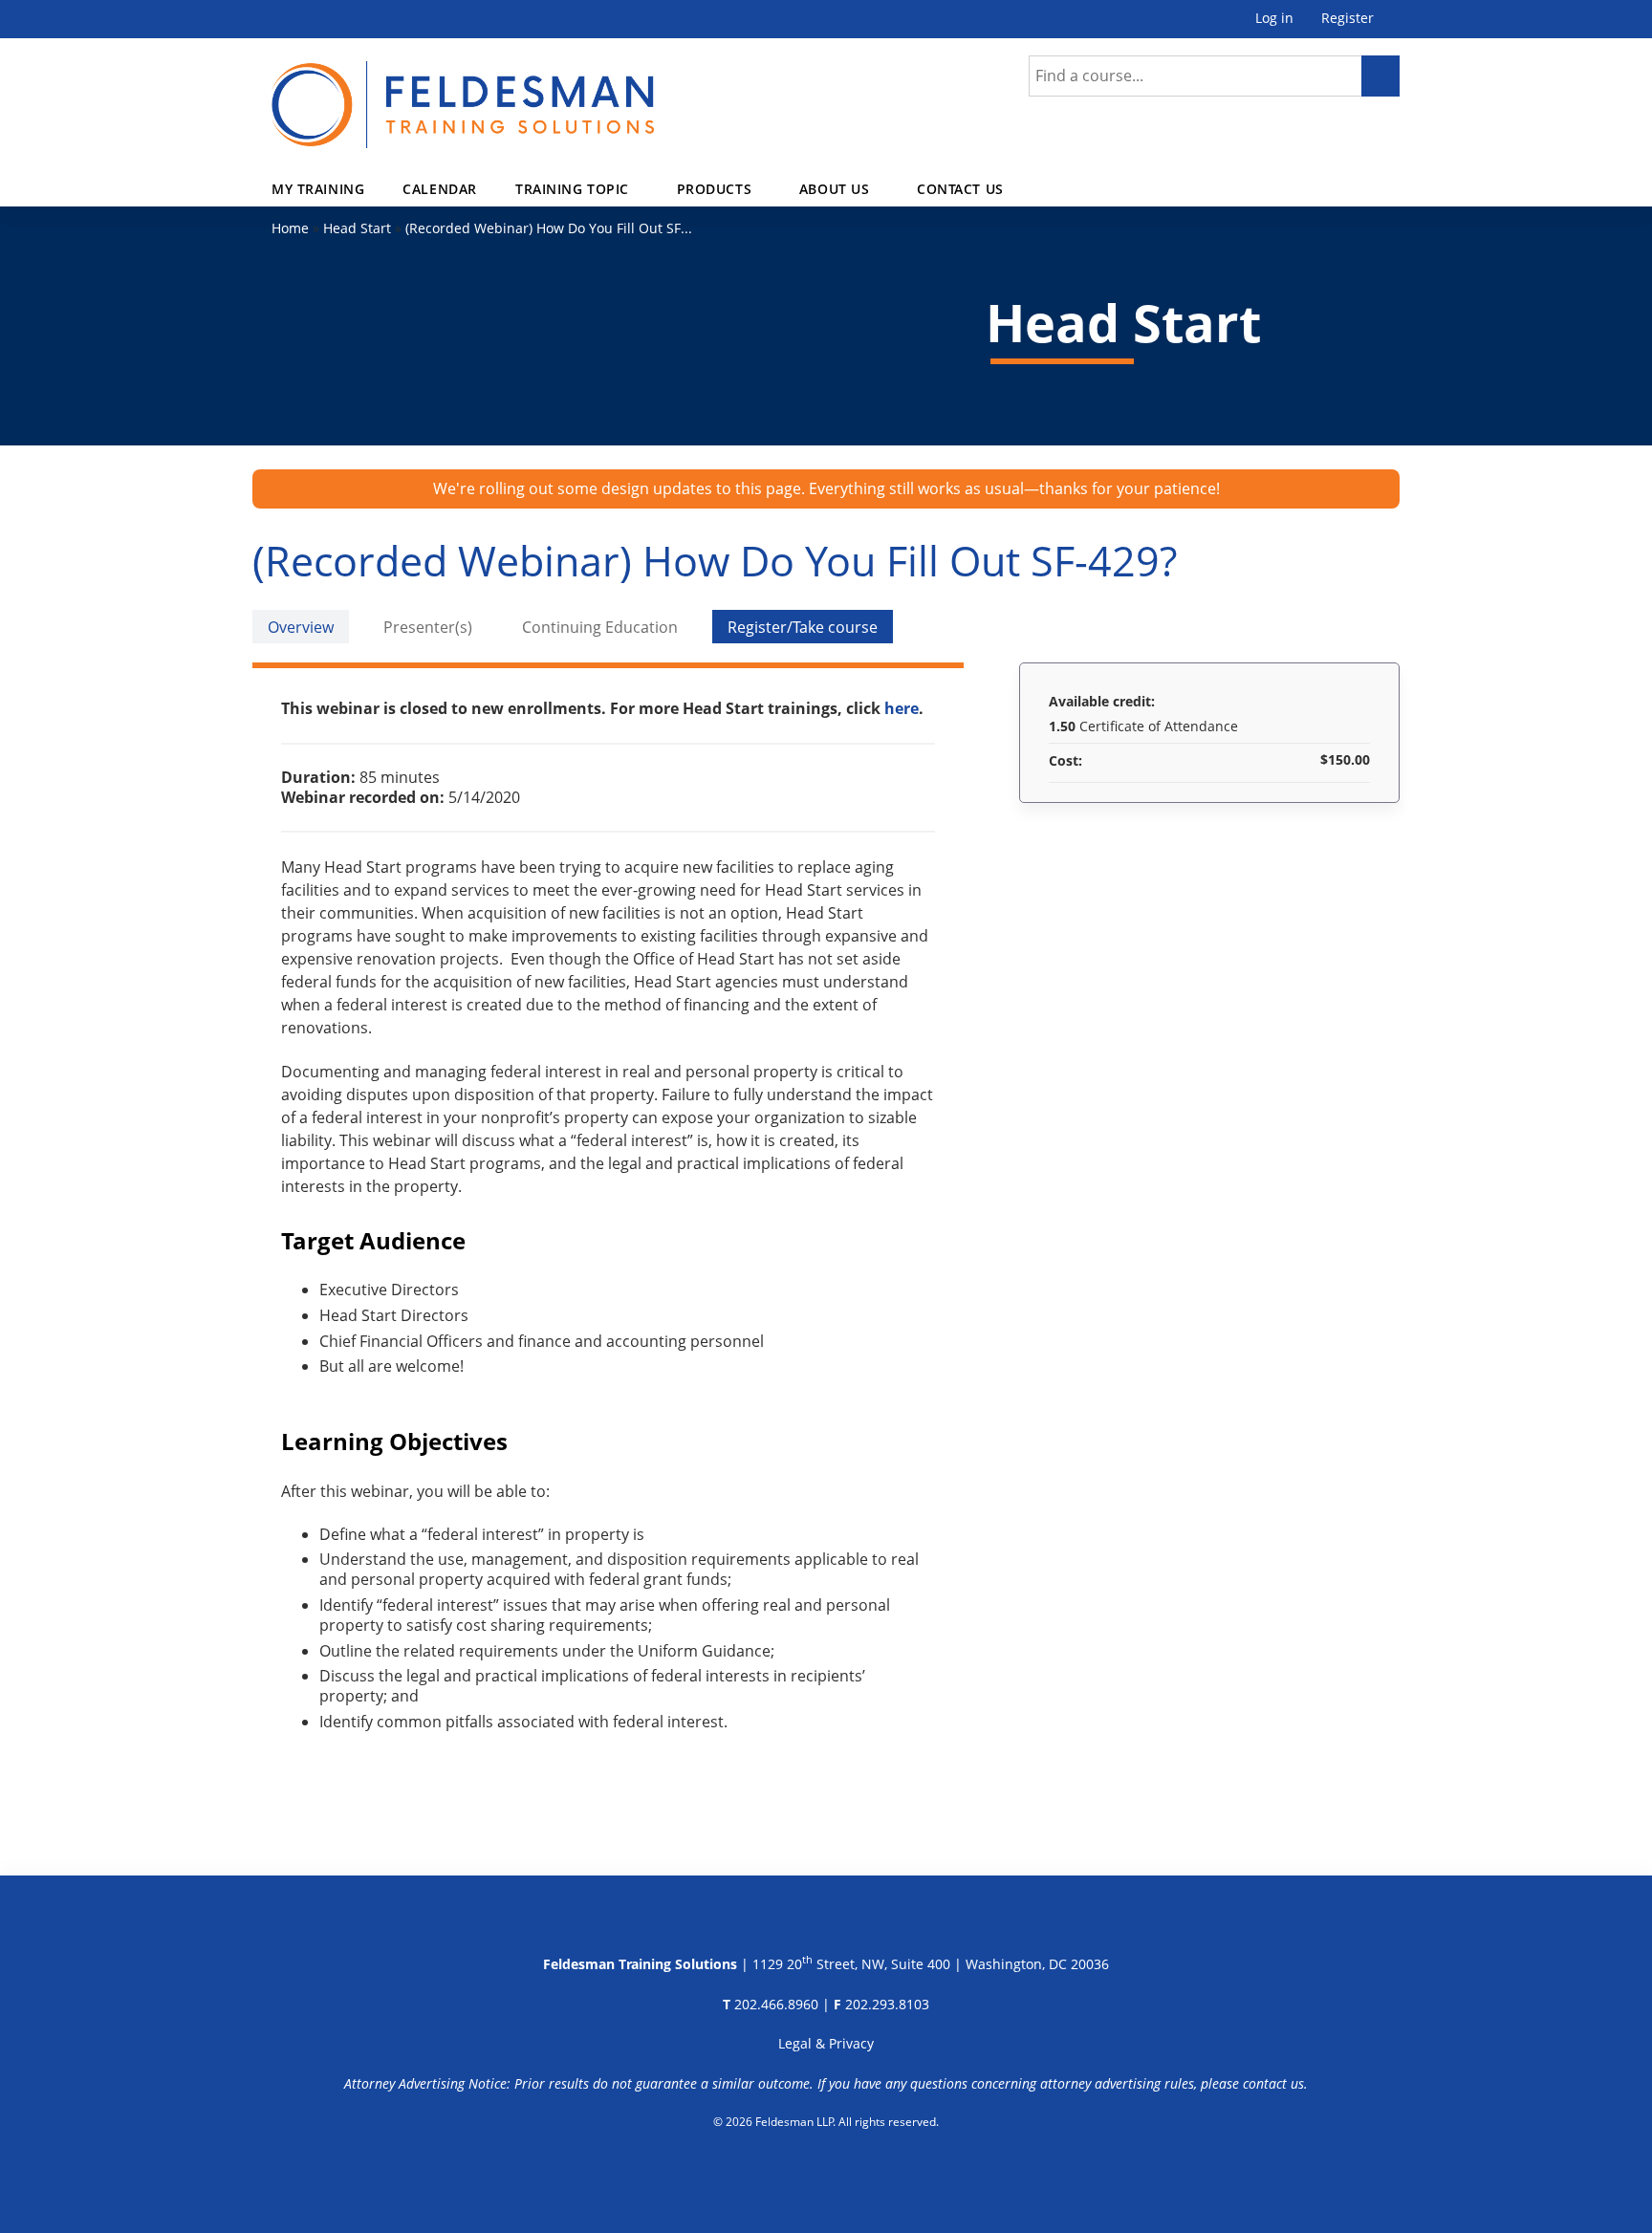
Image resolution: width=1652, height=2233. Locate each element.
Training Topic (572, 189)
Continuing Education (600, 627)
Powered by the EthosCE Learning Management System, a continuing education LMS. (826, 2171)
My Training (318, 189)
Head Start (357, 228)
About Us (835, 189)
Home (290, 228)
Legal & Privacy (826, 2043)
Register (1348, 19)
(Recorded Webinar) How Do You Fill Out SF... (549, 228)
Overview (301, 627)
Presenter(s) (428, 627)
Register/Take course (803, 627)
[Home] (463, 93)
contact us (1273, 2083)
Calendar (440, 189)
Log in (1274, 19)
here (902, 708)
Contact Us (960, 189)
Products (715, 189)
